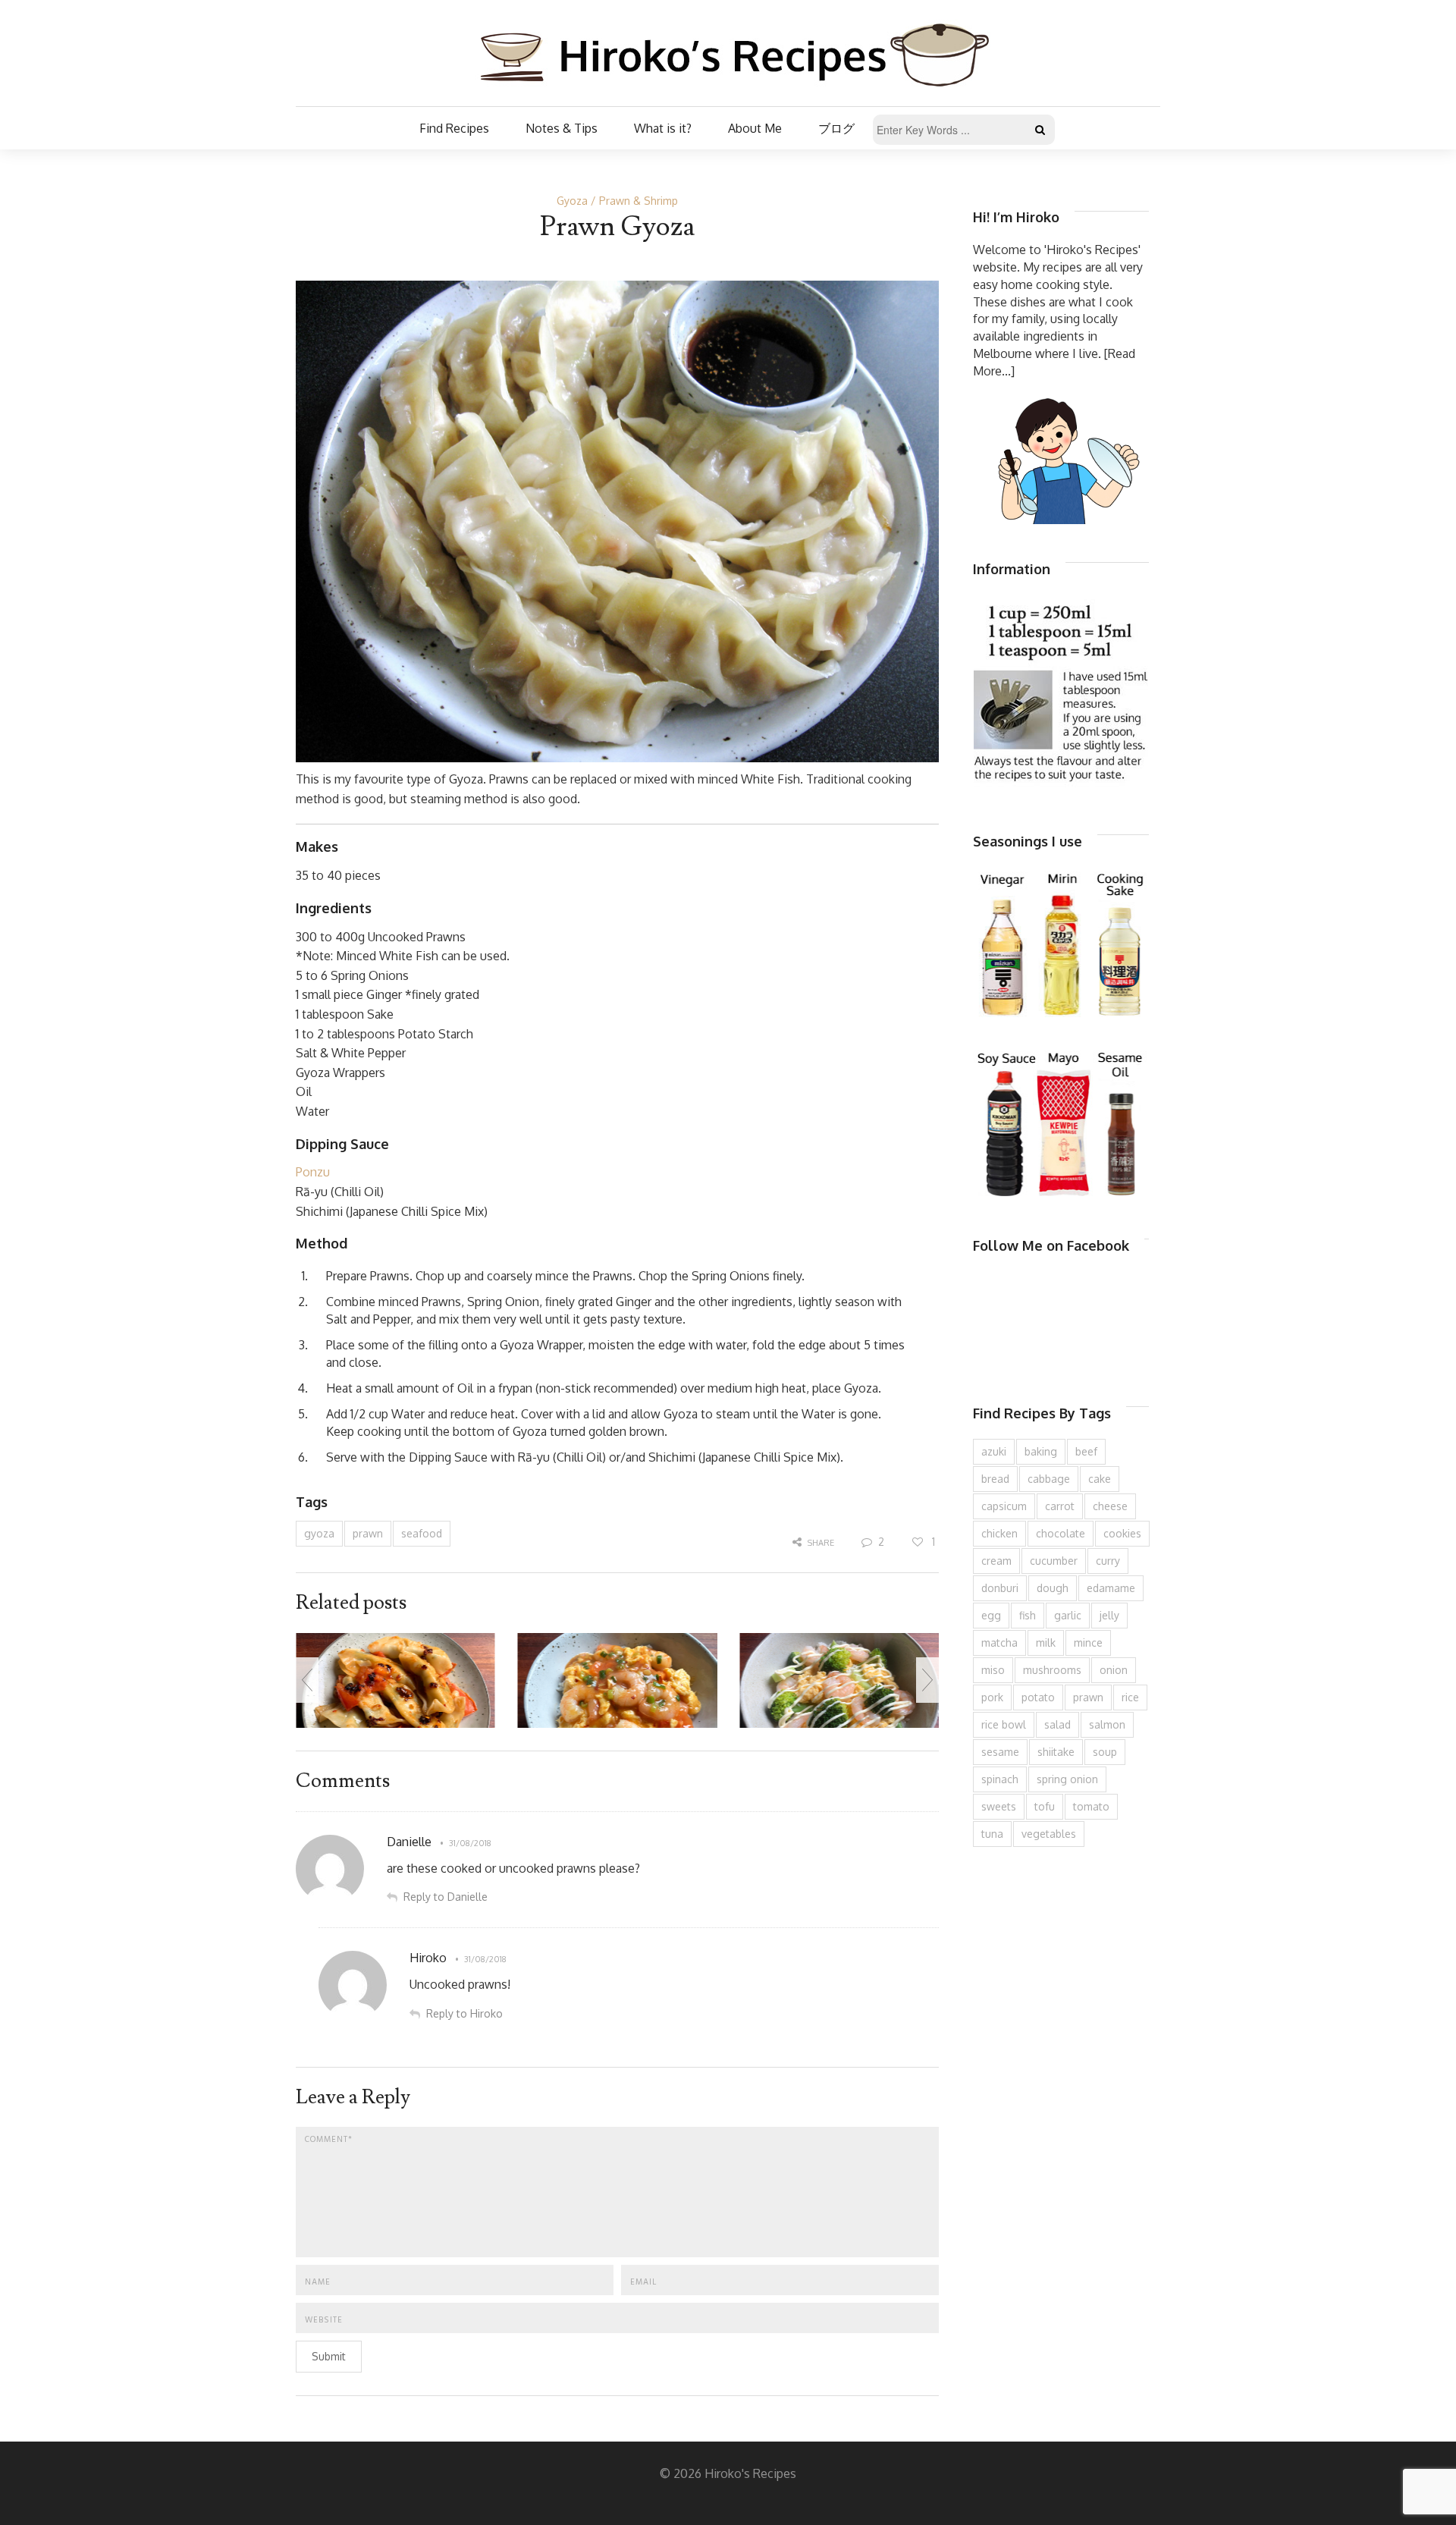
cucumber (1054, 1561)
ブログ (836, 128)
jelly (1109, 1615)
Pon (306, 1172)
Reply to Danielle (446, 1897)
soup (1105, 1752)
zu (323, 1172)
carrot (1060, 1506)
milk (1046, 1643)
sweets (999, 1806)
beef (1086, 1451)
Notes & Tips (562, 128)
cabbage (1049, 1479)
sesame (1000, 1752)
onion (1114, 1670)
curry (1108, 1561)
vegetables (1049, 1834)
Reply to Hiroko (464, 2013)
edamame (1111, 1588)
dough (1053, 1588)
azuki (994, 1451)
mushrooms (1052, 1670)
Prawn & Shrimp (639, 201)
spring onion (1067, 1779)
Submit (329, 2356)
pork (992, 1697)
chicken (999, 1533)
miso (993, 1670)
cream (996, 1561)
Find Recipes (454, 128)
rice (1130, 1697)
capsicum (1004, 1506)
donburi (1000, 1588)
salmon (1107, 1724)
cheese (1110, 1506)
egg (991, 1615)
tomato (1091, 1806)
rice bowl (1004, 1724)
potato (1038, 1697)
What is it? (663, 128)
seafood (422, 1533)
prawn (368, 1533)
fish (1028, 1615)
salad (1057, 1724)
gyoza (319, 1533)
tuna (992, 1834)
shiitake (1056, 1752)
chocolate (1061, 1533)
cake (1100, 1479)
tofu (1045, 1806)
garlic (1068, 1615)
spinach (1000, 1779)
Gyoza (572, 201)
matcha (999, 1643)
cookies (1122, 1533)
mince (1088, 1643)
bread (995, 1479)
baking (1041, 1451)
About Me (755, 128)
